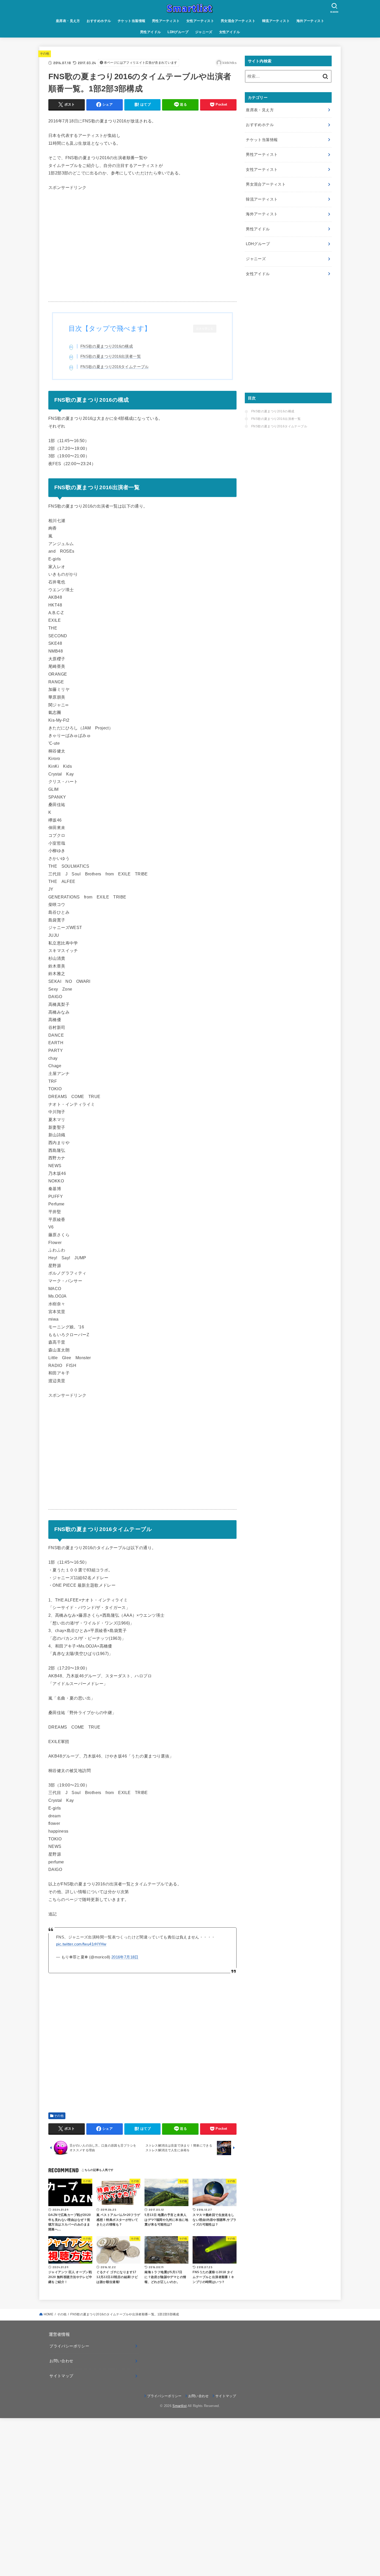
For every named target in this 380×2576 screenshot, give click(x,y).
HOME (48, 2314)
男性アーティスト (166, 21)
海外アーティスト (310, 21)
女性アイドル (230, 32)
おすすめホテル (99, 21)
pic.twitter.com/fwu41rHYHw (81, 1944)
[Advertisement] (142, 250)
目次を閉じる (205, 329)
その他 (45, 54)
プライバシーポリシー (69, 2346)
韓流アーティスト (276, 21)
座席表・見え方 (68, 21)
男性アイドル (150, 32)
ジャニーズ (204, 32)
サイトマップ (61, 2376)
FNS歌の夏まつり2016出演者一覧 (111, 356)
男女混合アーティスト (238, 21)
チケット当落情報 (131, 21)
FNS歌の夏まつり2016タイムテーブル (115, 367)
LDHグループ (178, 32)
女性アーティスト (200, 21)
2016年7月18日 (125, 1957)
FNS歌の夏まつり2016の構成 (107, 346)
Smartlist (180, 2406)
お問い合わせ (61, 2361)
